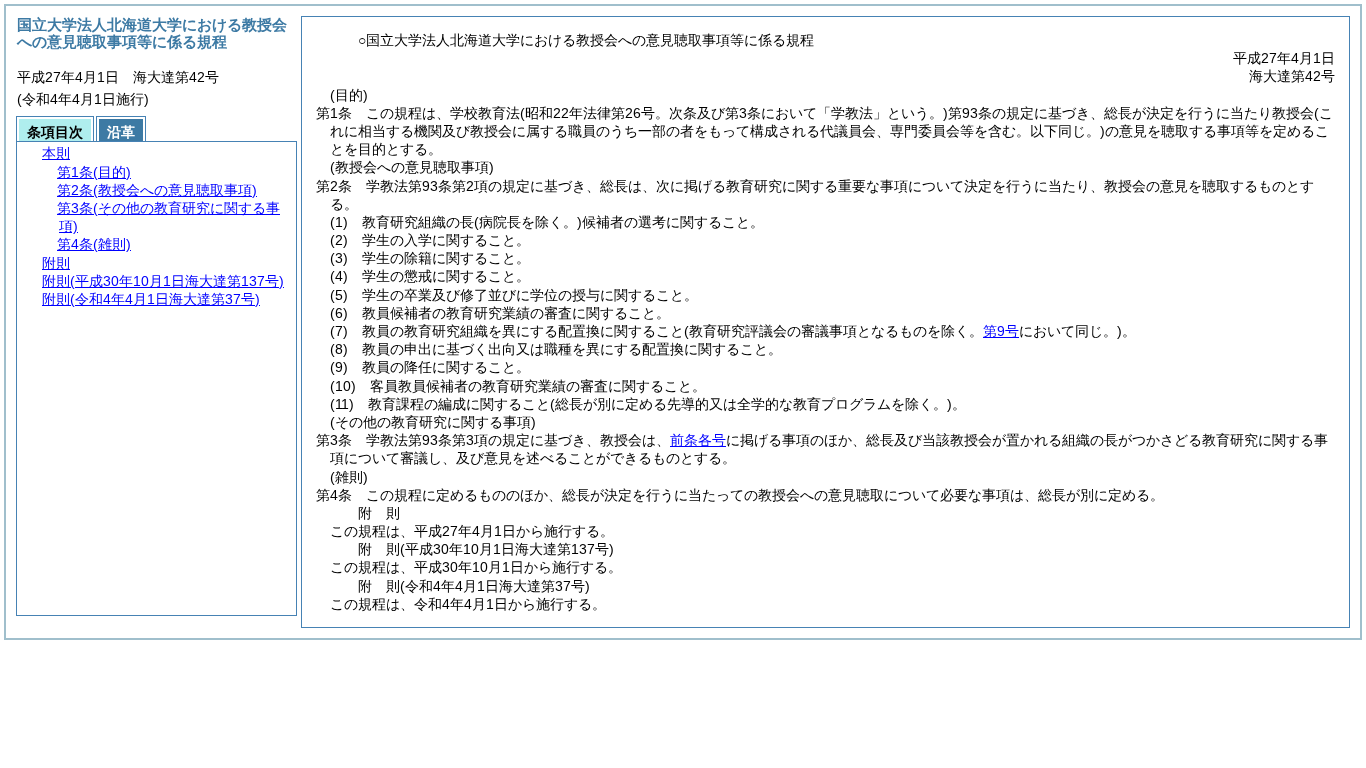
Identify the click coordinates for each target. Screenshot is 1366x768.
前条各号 (698, 440)
